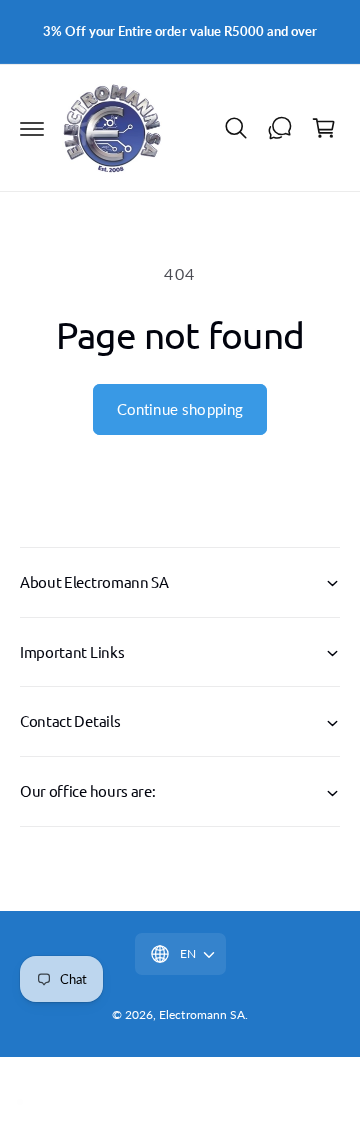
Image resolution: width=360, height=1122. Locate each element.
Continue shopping (180, 409)
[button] (32, 128)
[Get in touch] (280, 128)
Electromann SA (201, 1014)
